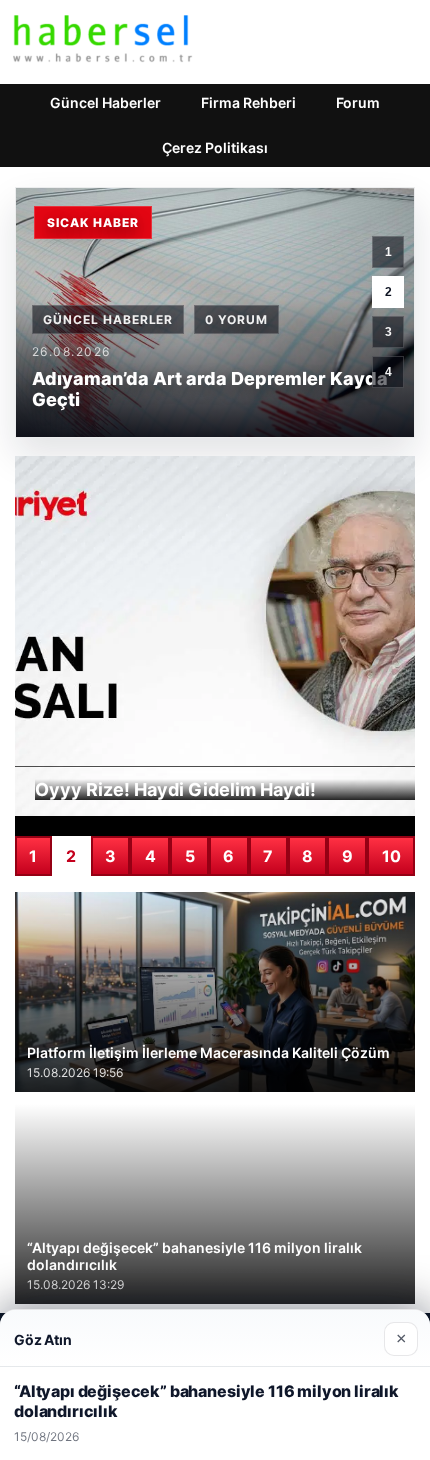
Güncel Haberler (105, 102)
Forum (358, 102)
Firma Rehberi (248, 102)
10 (391, 856)
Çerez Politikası (215, 147)
